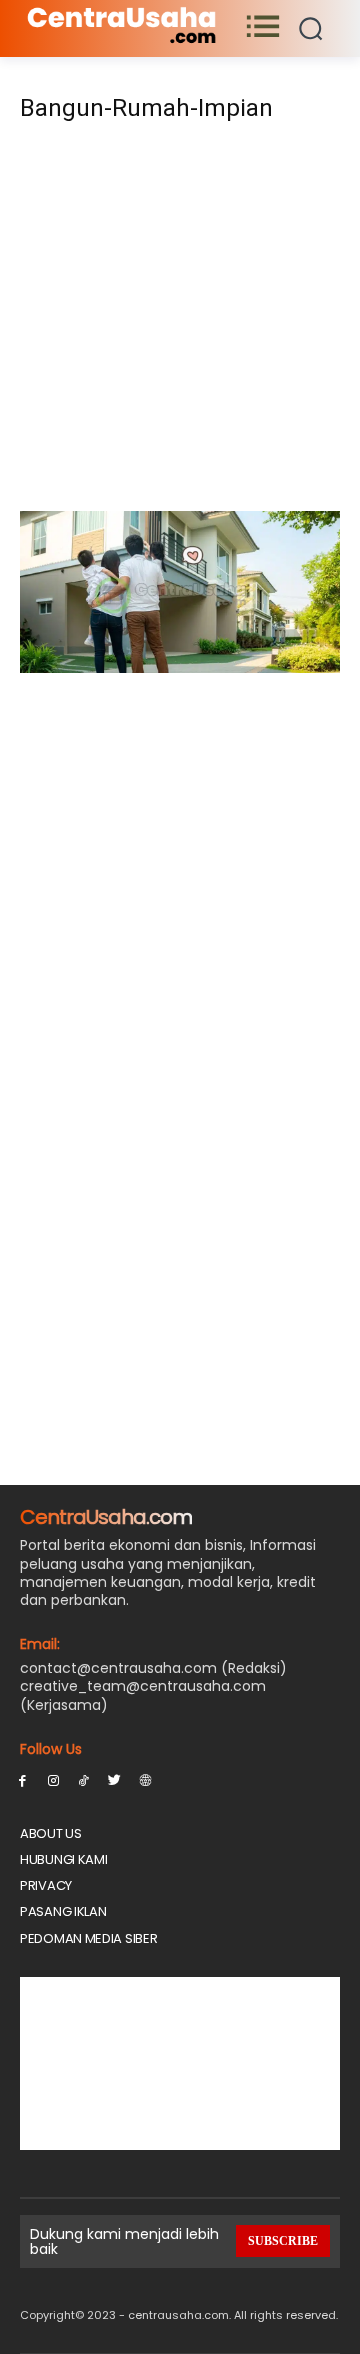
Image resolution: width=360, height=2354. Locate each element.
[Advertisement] (180, 323)
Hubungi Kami (63, 1859)
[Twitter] (114, 1779)
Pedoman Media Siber (88, 1938)
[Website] (145, 1779)
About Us (51, 1833)
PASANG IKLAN (63, 1911)
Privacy (46, 1885)
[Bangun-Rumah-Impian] (180, 667)
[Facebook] (22, 1779)
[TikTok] (84, 1779)
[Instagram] (53, 1779)
